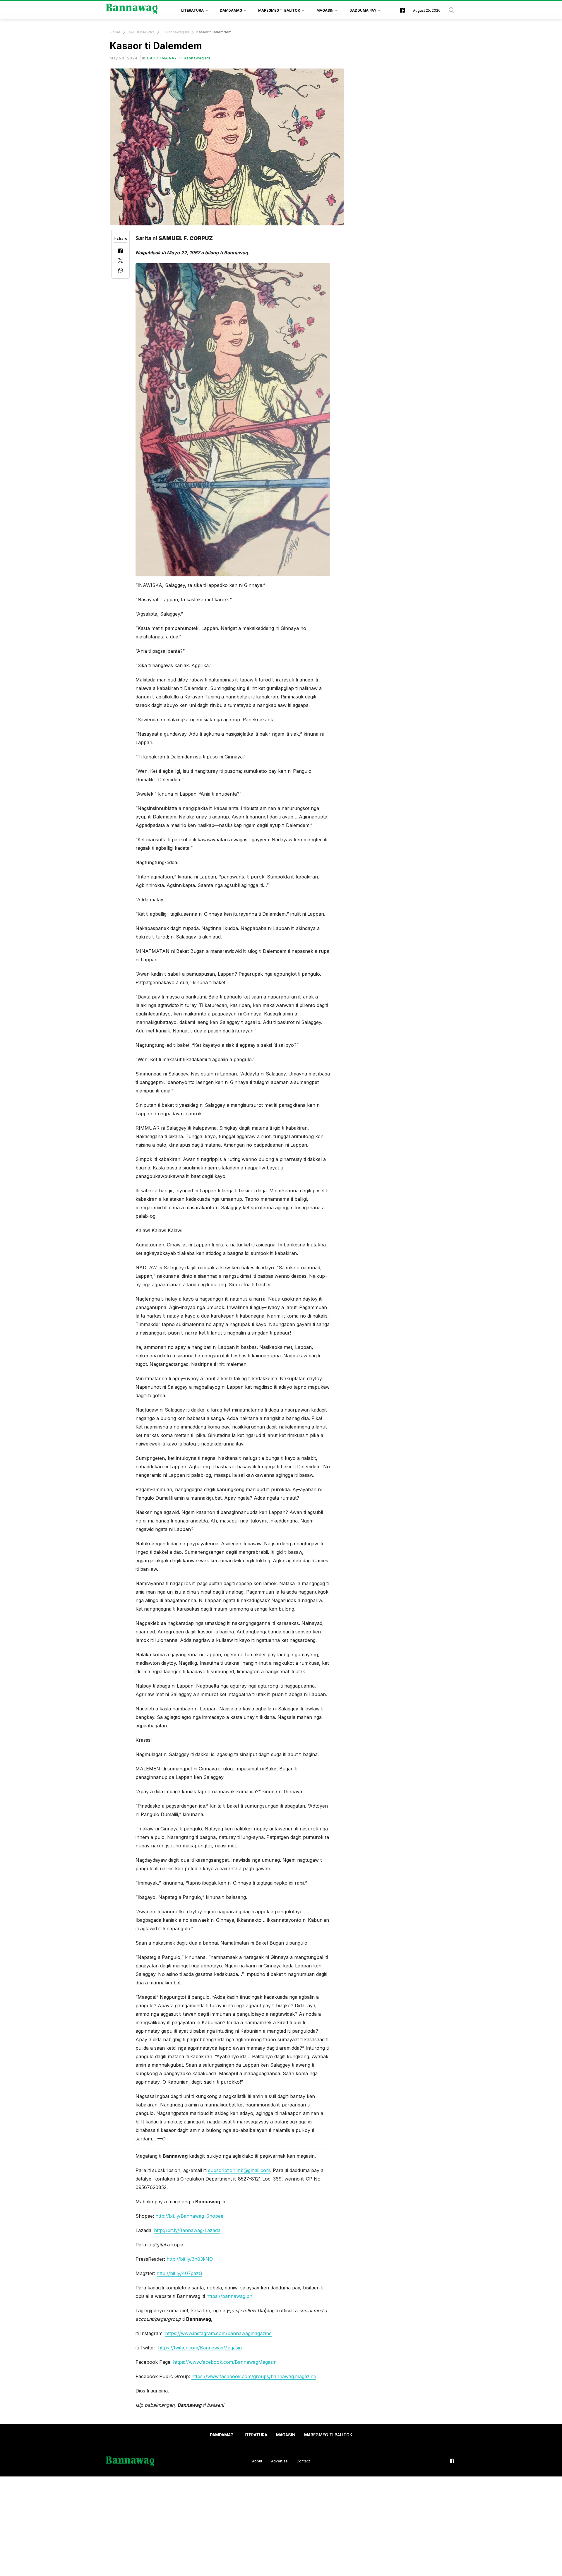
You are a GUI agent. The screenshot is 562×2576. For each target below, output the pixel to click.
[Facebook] (120, 251)
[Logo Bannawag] (132, 11)
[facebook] (402, 11)
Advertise (279, 2461)
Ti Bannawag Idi (175, 32)
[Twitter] (120, 261)
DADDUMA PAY (363, 10)
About (257, 2461)
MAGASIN (325, 10)
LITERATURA (192, 10)
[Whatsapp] (121, 271)
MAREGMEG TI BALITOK (279, 10)
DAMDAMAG (231, 10)
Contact (303, 2461)
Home (115, 32)
